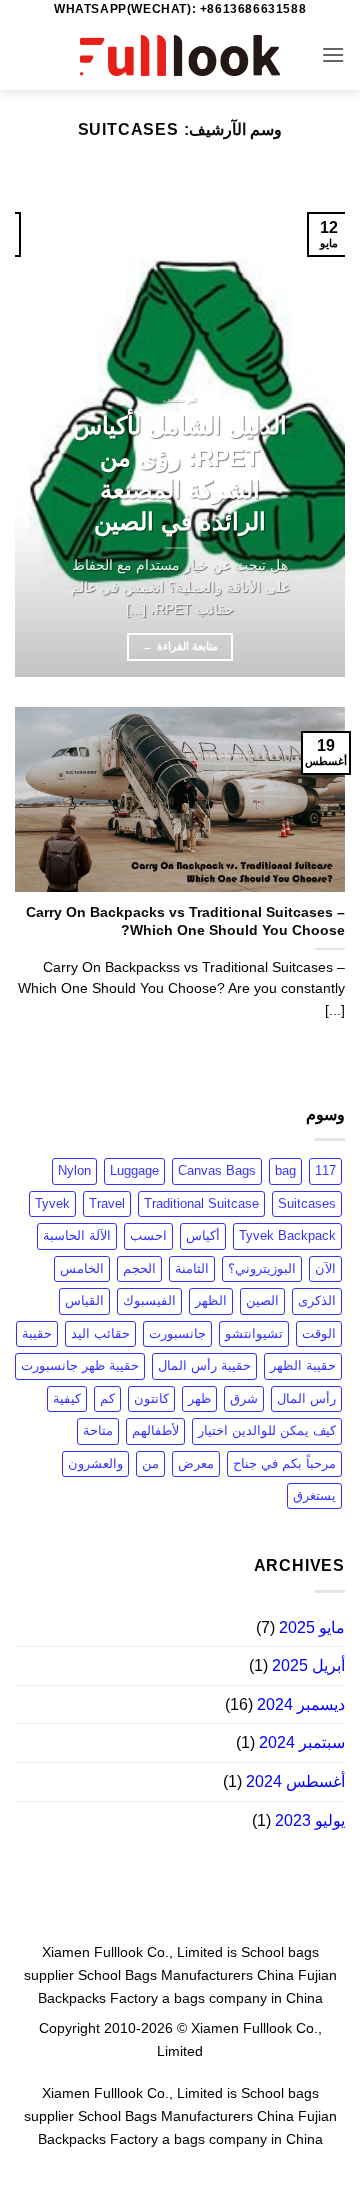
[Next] (32, 427)
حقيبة (37, 1333)
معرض (196, 1463)
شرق (244, 1398)
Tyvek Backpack (287, 1235)
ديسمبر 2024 (301, 1704)
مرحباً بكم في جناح (284, 1463)
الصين (262, 1300)
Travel (107, 1203)
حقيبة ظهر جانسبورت (80, 1365)
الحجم (139, 1268)
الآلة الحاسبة (77, 1235)
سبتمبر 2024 (302, 1742)
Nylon (74, 1170)
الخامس (82, 1268)
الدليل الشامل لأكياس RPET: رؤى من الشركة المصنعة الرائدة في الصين (180, 473)
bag (285, 1170)
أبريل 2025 (308, 1665)
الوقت (319, 1333)
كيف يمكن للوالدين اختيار (267, 1430)
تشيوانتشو (254, 1333)
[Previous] (313, 427)
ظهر (199, 1398)
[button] (333, 54)
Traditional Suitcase (201, 1203)
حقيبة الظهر (303, 1365)
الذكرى (317, 1300)
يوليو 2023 (310, 1820)
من (150, 1463)
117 (325, 1170)
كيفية (67, 1398)
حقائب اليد (100, 1333)
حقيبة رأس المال (204, 1365)
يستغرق (314, 1495)
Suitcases (307, 1203)
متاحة (98, 1430)
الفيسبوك (149, 1300)
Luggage (134, 1170)
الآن (325, 1268)
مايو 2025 (312, 1627)
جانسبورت (177, 1333)
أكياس (203, 1235)
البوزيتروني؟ (262, 1268)
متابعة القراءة (180, 646)
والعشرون (95, 1463)
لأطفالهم (155, 1430)
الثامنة (192, 1268)
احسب (148, 1235)
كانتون (151, 1398)
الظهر (211, 1300)
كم (107, 1398)
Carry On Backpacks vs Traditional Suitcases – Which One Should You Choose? (185, 921)
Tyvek (52, 1203)
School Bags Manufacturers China (186, 1975)
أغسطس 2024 (295, 1781)
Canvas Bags (217, 1170)
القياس (84, 1300)
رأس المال (306, 1398)
